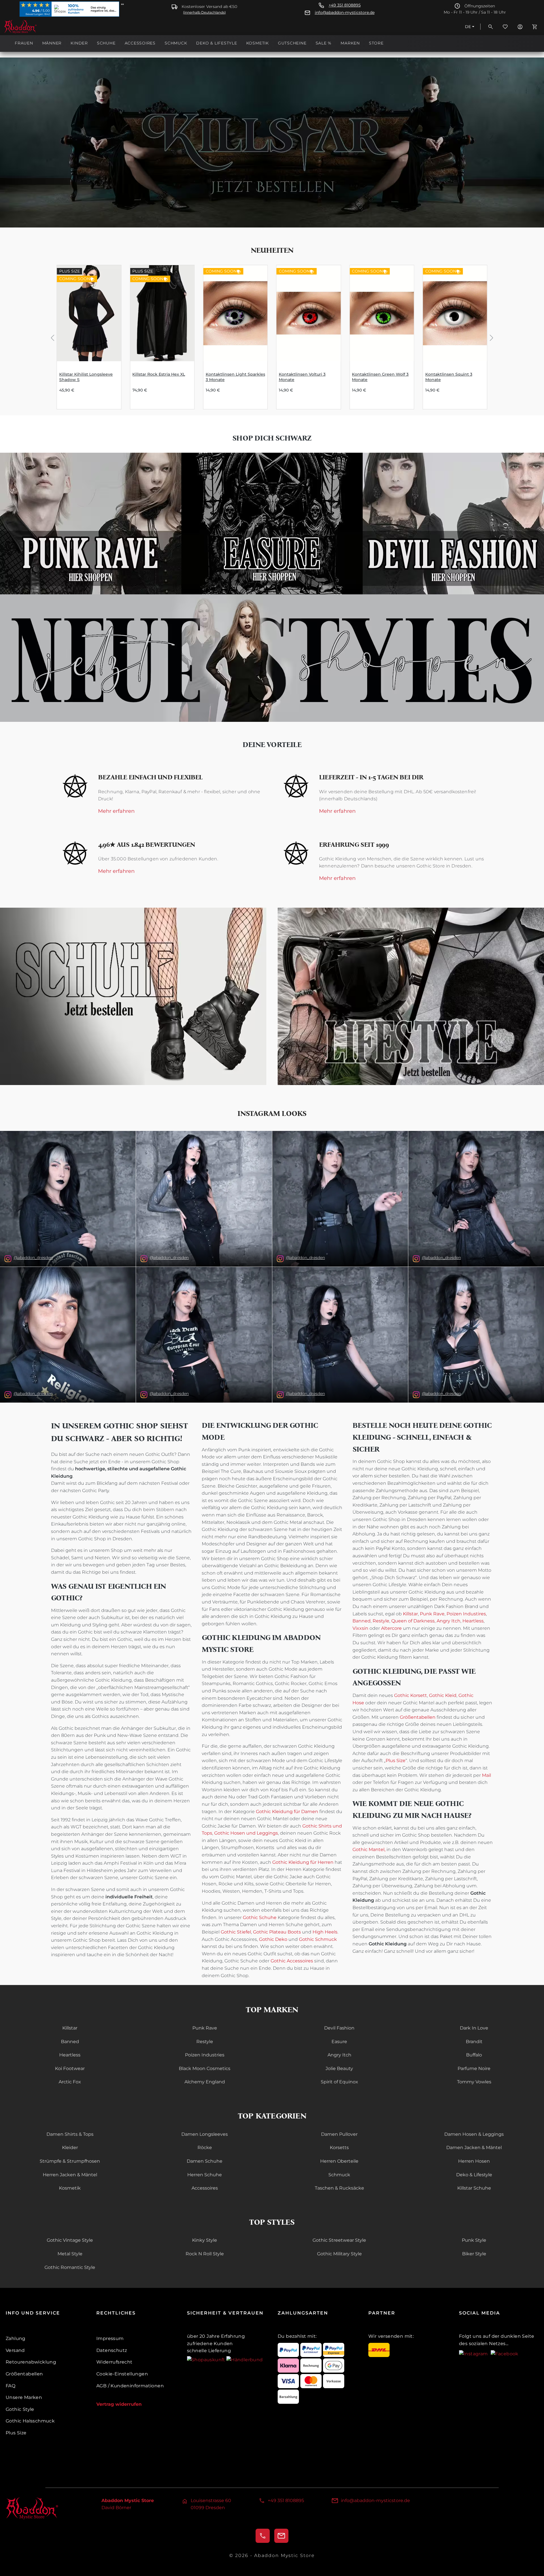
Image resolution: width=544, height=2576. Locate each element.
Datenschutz (112, 2350)
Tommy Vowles (474, 2082)
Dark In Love (474, 2028)
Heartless (473, 1621)
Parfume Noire (474, 2068)
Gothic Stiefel (236, 1932)
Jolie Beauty (339, 2068)
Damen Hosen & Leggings (474, 2134)
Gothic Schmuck (318, 1939)
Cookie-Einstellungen (122, 2374)
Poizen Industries (205, 2055)
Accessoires (205, 2188)
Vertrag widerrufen (119, 2404)
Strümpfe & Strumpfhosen (70, 2161)
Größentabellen (418, 1717)
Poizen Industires (466, 1614)
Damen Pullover (339, 2134)
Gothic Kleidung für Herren (303, 1862)
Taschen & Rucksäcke (339, 2188)
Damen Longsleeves (205, 2134)
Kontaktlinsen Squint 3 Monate (449, 377)
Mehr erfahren (116, 811)
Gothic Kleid (443, 1695)
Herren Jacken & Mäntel (70, 2175)
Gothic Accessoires (292, 1961)
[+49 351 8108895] (263, 2536)
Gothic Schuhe (260, 1917)
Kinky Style (205, 2240)
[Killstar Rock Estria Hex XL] (162, 313)
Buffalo (474, 2055)
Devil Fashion (339, 2028)
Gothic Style (20, 2409)
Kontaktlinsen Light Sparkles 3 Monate (235, 377)
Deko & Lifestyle (474, 2175)
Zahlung (16, 2338)
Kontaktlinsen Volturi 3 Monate (302, 377)
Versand (15, 2350)
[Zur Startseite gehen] (32, 27)
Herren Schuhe (205, 2175)
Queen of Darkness (412, 1621)
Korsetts (339, 2148)
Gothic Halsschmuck (30, 2421)
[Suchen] (490, 27)
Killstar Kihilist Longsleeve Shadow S (86, 377)
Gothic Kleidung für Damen (287, 1812)
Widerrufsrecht (114, 2362)
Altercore (391, 1628)
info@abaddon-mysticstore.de (345, 13)
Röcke (205, 2148)
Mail (486, 1775)
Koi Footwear (70, 2068)
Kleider (70, 2148)
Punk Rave (432, 1614)
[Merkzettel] (505, 27)
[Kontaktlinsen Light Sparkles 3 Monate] (235, 313)
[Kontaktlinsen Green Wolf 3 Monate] (382, 313)
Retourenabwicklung (31, 2362)
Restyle (381, 1621)
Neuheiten (272, 250)
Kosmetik (70, 2188)
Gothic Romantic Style (70, 2267)
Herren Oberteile (339, 2161)
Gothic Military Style (339, 2254)
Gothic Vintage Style (70, 2240)
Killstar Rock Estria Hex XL (159, 374)
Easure (339, 2042)
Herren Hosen (474, 2161)
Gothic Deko (273, 1939)
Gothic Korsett (411, 1695)
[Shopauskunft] (207, 2359)
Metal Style (70, 2254)
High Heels (325, 1932)
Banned (362, 1621)
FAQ (10, 2386)
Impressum (110, 2338)
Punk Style (474, 2240)
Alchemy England (205, 2082)
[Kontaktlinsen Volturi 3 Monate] (309, 313)
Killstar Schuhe (474, 2188)
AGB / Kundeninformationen (130, 2386)
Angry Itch (448, 1621)
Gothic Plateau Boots (277, 1932)
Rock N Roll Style (205, 2254)
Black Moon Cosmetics (205, 2068)
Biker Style (474, 2254)
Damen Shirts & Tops (70, 2134)
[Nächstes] (492, 337)
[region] (272, 337)
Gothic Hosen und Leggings (246, 1833)
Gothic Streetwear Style (339, 2240)
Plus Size (396, 1761)
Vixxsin (360, 1628)
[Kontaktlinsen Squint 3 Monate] (455, 313)
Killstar (410, 1614)
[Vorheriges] (52, 337)
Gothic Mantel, (369, 1849)
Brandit (474, 2042)
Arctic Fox (70, 2082)
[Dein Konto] (520, 27)
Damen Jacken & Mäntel (474, 2148)
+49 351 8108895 (345, 5)
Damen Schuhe (205, 2161)
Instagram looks (272, 1113)
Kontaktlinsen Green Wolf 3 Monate (380, 377)
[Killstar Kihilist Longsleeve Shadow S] (89, 313)
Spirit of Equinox (339, 2082)
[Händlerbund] (245, 2359)
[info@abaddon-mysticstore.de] (281, 2536)
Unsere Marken (24, 2397)
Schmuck (339, 2175)
